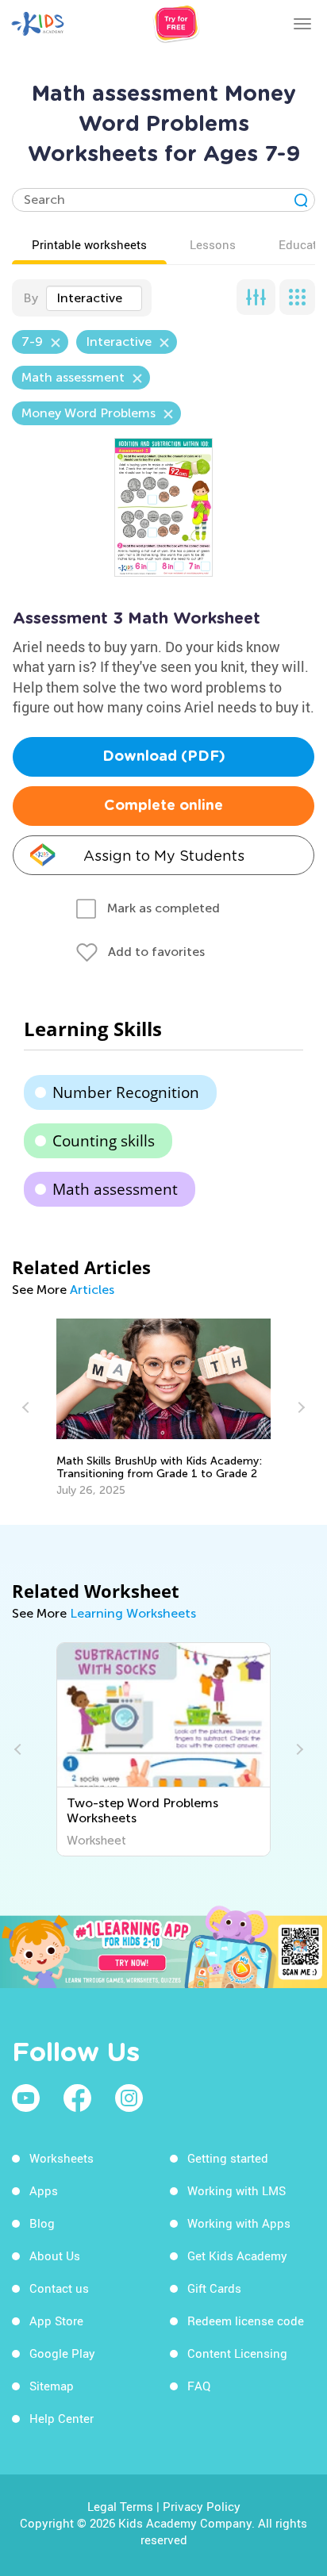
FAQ (199, 2386)
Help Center (62, 2418)
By (31, 298)
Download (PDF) (164, 757)
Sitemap (52, 2386)
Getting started (228, 2158)
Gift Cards (214, 2288)
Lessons (213, 244)
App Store (56, 2321)
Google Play (62, 2353)
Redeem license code (246, 2321)
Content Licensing (237, 2353)
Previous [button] (28, 1407)
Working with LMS (237, 2190)
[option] (164, 1408)
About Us (55, 2255)
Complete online (163, 806)
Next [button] (299, 1407)
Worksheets (62, 2158)
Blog (42, 2223)
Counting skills (104, 1141)
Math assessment (115, 1189)
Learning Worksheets (133, 1613)
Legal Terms (120, 2506)
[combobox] (94, 298)
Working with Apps (239, 2223)
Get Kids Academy (237, 2255)
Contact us (59, 2288)
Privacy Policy (202, 2506)
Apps (44, 2190)
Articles (92, 1290)
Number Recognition (126, 1092)
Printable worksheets (89, 244)
